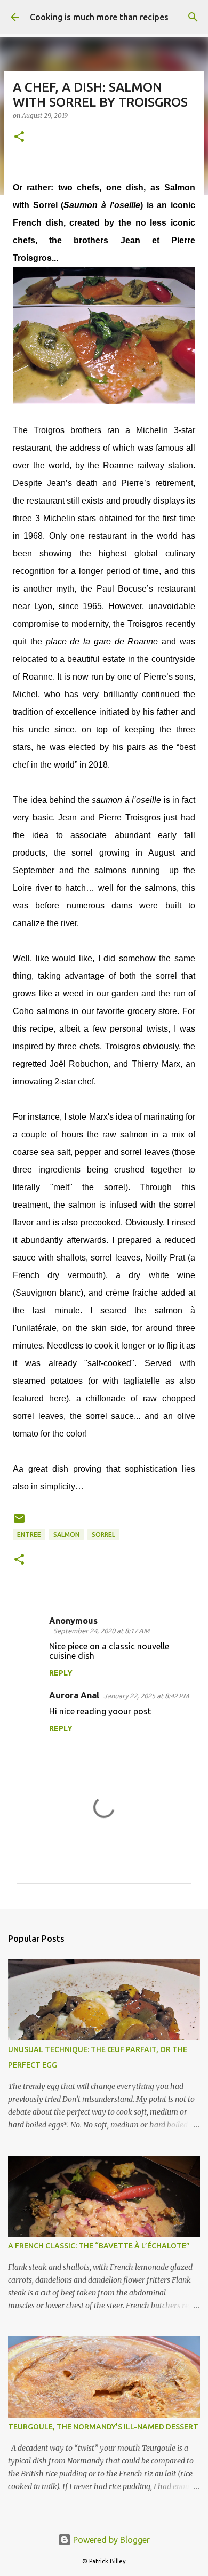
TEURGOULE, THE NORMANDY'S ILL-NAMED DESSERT (103, 2427)
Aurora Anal (74, 1695)
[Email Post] (19, 1523)
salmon (66, 1534)
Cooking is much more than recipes (99, 17)
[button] (19, 137)
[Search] (193, 17)
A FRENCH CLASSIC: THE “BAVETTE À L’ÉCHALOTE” (99, 2246)
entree (29, 1534)
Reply (61, 1673)
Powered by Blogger (110, 2540)
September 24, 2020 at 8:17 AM (101, 1631)
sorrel (103, 1534)
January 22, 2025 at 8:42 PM (146, 1696)
